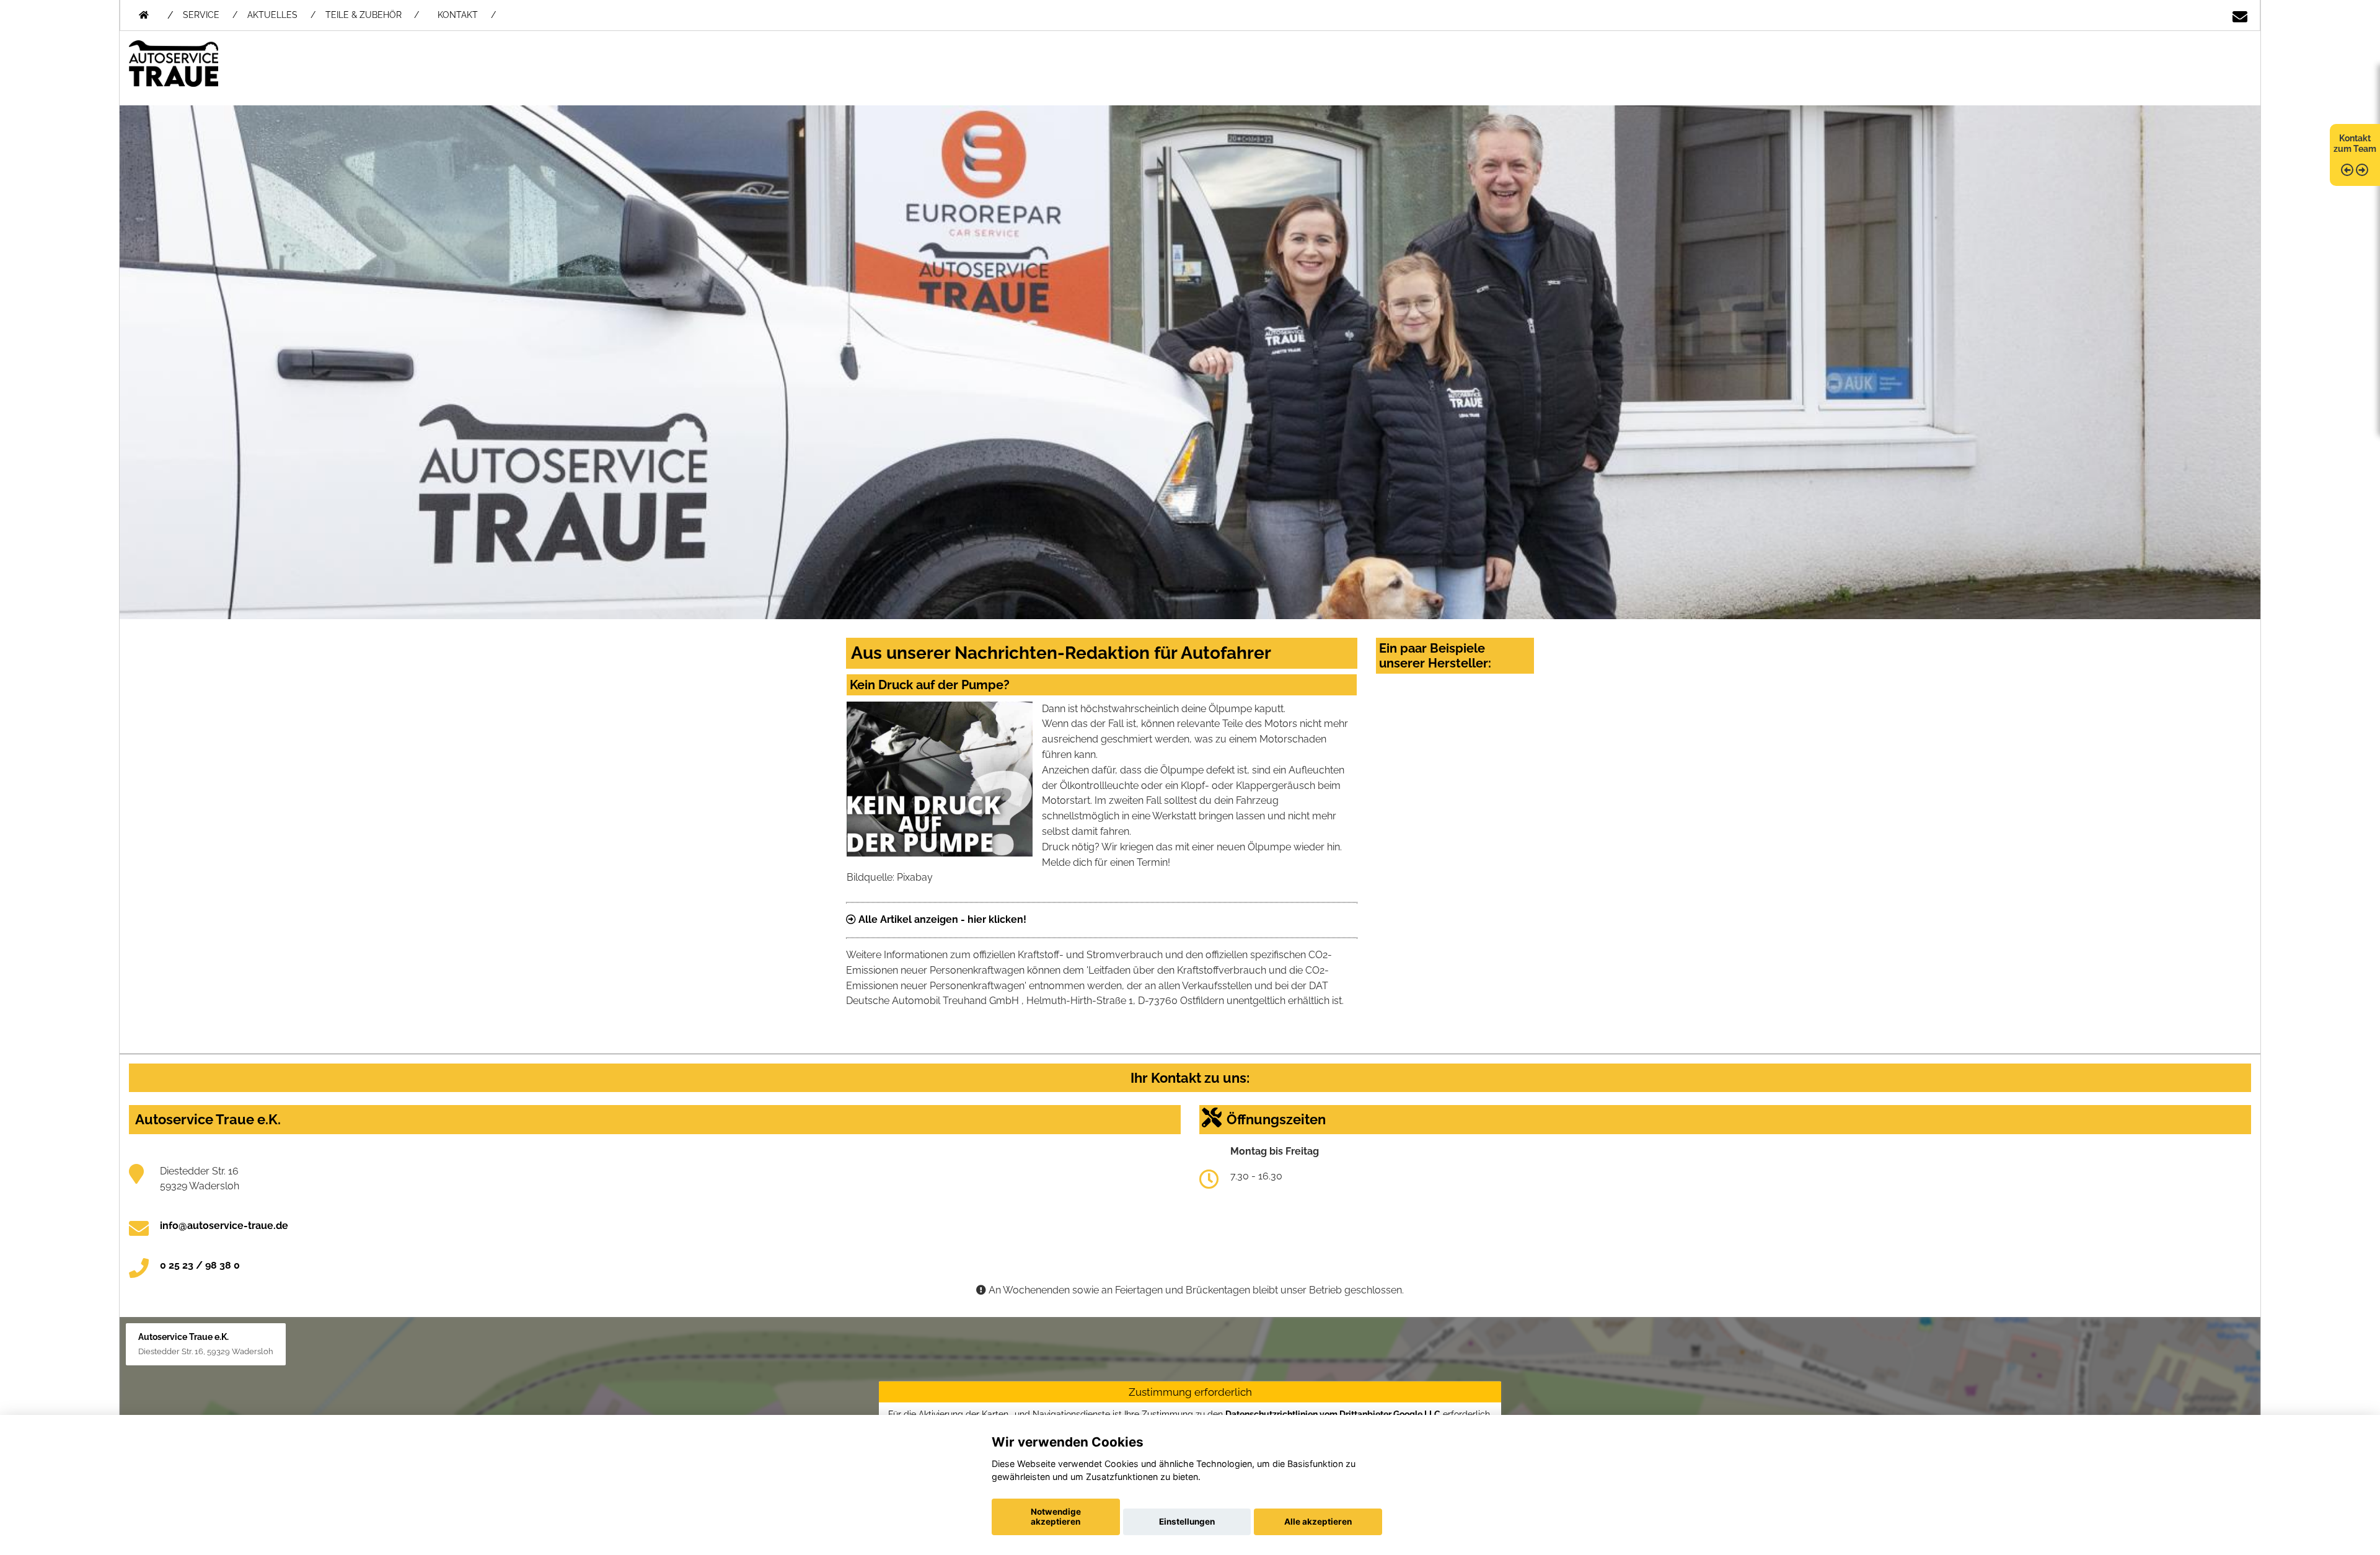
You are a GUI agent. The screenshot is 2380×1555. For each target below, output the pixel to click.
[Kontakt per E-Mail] (2240, 12)
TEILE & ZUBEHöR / (372, 15)
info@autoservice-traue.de (224, 1226)
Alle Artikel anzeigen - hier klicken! (941, 919)
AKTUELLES (272, 15)
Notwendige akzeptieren (1056, 1517)
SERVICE (201, 15)
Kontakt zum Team (2355, 143)
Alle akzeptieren (1318, 1522)
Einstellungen (1187, 1522)
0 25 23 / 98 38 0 (200, 1265)
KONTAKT (458, 15)
